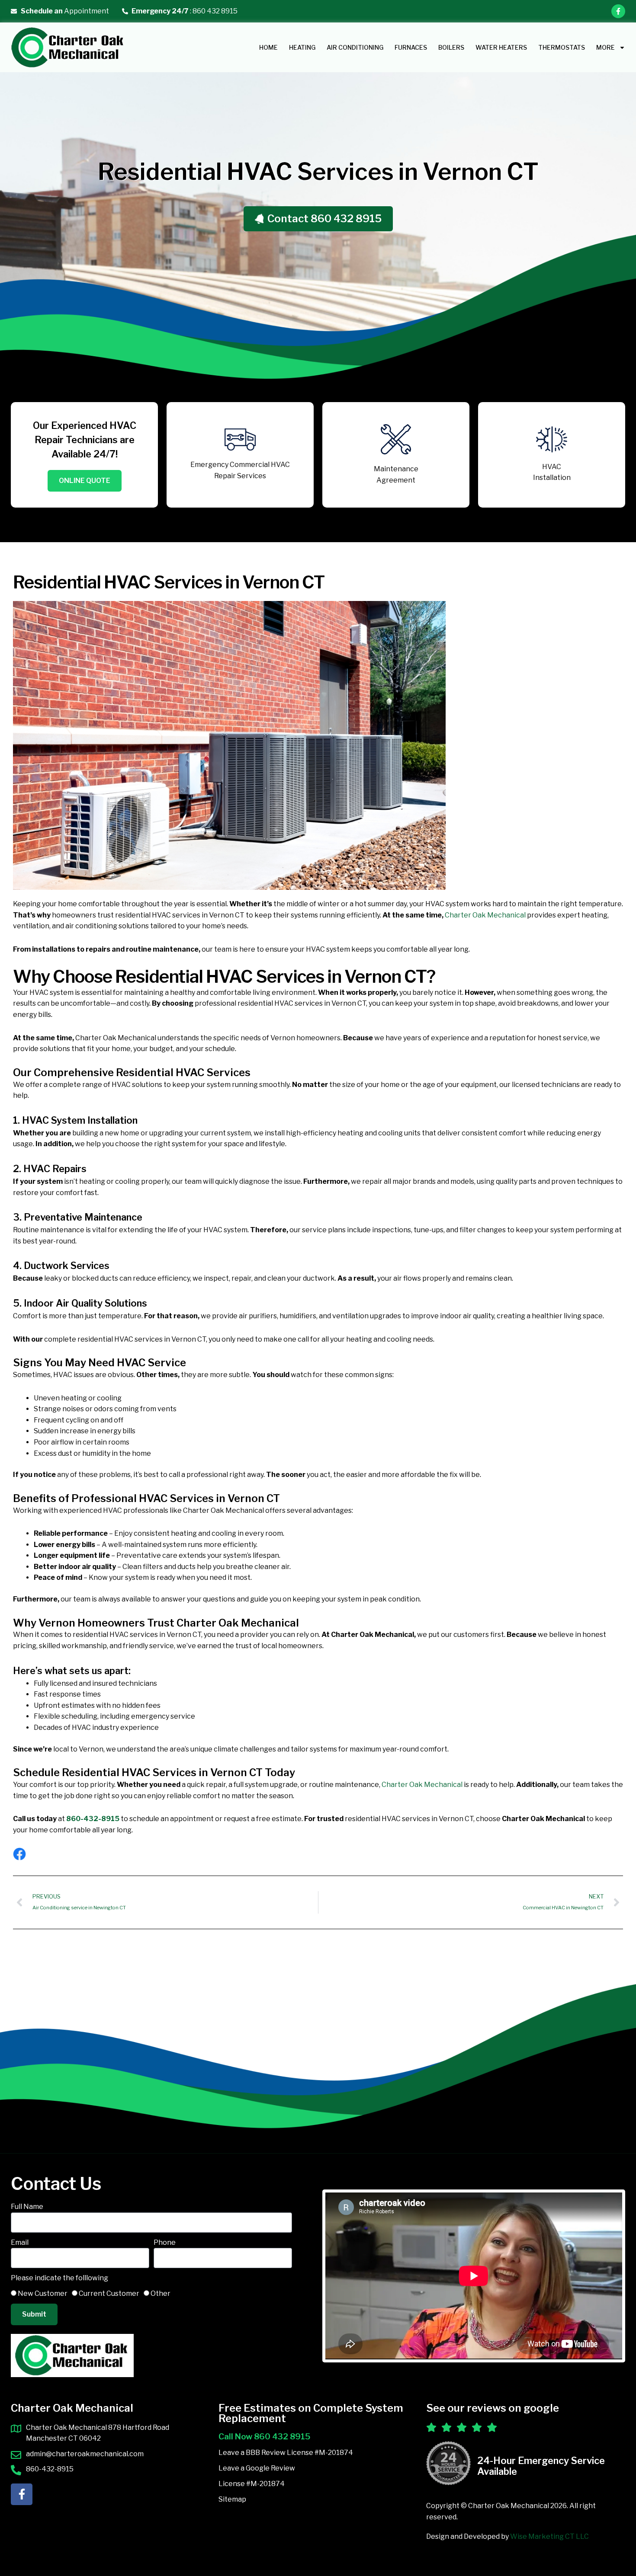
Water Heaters (501, 47)
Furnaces (411, 47)
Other (161, 2293)
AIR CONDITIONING (355, 47)
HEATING (302, 47)
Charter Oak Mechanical (485, 915)
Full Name (27, 2207)
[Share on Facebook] (19, 1854)
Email (20, 2242)
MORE (605, 47)
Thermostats (562, 47)
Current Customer (109, 2293)
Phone (165, 2242)
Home (268, 47)
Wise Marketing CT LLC (549, 2536)
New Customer (43, 2293)
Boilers (451, 47)
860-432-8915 (93, 1819)
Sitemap (232, 2499)
